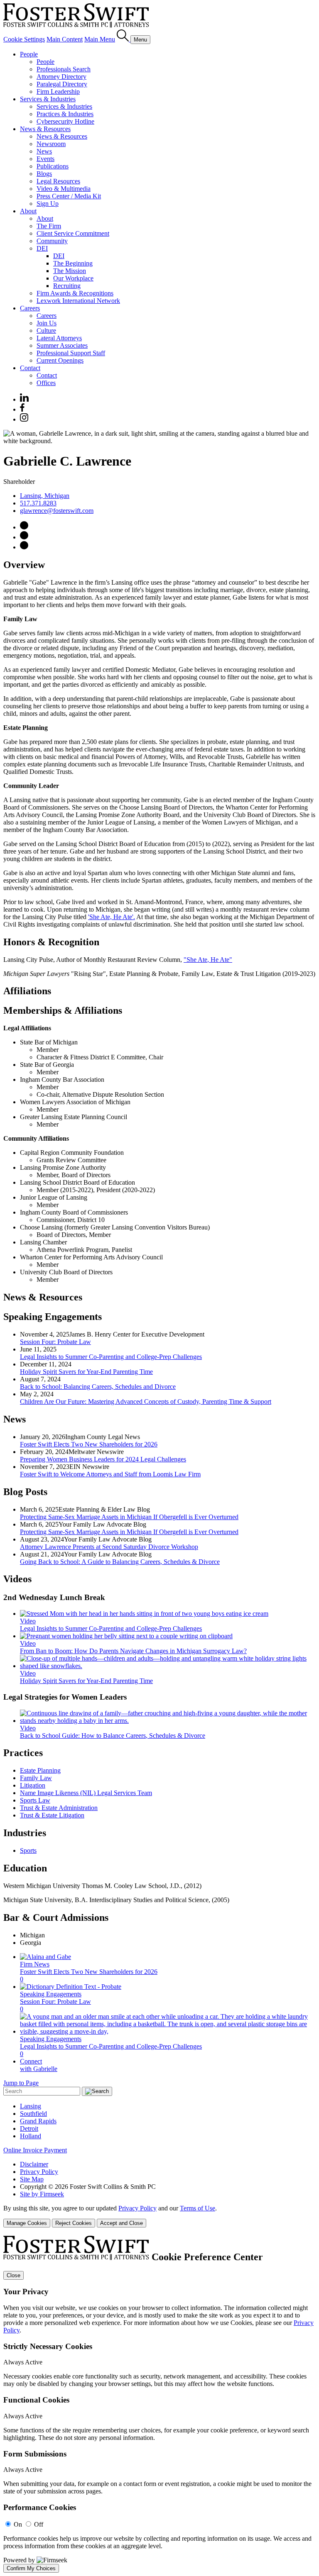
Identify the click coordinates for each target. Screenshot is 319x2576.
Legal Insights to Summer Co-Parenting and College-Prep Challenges (111, 1357)
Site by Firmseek (42, 2194)
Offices (46, 383)
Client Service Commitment (73, 233)
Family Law (36, 1778)
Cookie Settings (24, 39)
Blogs (44, 174)
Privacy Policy (39, 2172)
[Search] (124, 39)
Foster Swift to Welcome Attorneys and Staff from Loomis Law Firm (110, 1474)
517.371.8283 (38, 503)
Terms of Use (198, 2208)
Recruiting (67, 286)
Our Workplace (73, 278)
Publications (53, 166)
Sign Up (48, 204)
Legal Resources (58, 181)
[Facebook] (22, 409)
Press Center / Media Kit (69, 196)
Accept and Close (121, 2223)
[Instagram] (25, 419)
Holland (31, 2136)
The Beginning (73, 263)
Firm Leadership (58, 91)
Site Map (32, 2179)
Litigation (33, 1785)
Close (13, 2275)
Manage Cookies (27, 2223)
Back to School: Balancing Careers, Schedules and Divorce (98, 1387)
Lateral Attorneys (59, 338)
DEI (42, 248)
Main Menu (100, 39)
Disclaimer (34, 2164)
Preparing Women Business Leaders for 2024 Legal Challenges (103, 1459)
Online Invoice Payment (35, 2150)
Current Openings (60, 360)
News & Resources (45, 129)
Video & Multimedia (64, 189)
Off (39, 2524)
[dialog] (159, 2216)
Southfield (33, 2114)
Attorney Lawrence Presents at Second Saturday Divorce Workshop (109, 1547)
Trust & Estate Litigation (52, 1815)
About (28, 211)
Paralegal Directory (62, 84)
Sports (28, 1850)
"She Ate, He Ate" (208, 960)
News (44, 151)
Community (52, 241)
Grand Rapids (38, 2121)
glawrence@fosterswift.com (57, 511)
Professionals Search (64, 69)
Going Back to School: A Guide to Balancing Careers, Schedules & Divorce (120, 1562)
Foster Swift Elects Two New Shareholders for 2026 (89, 1444)
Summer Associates (62, 345)
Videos (17, 1579)
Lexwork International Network (78, 301)
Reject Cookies (74, 2223)
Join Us (47, 323)
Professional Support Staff (71, 353)
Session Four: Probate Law (55, 1342)
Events (45, 159)
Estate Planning (40, 1770)
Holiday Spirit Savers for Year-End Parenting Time (86, 1372)
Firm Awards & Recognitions (75, 293)
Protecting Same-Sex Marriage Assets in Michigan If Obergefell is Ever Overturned (129, 1517)
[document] (159, 2404)
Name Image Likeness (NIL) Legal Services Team (86, 1793)
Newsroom (51, 144)
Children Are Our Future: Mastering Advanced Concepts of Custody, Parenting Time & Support (146, 1401)
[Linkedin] (24, 399)
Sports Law (35, 1800)
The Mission (70, 271)
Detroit (29, 2128)
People (29, 54)
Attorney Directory (61, 77)
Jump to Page (21, 2083)
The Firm (49, 226)
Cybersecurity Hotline (65, 121)
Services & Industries (48, 99)
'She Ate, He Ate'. (112, 917)
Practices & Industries (65, 114)
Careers (30, 308)
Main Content (65, 39)
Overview (24, 565)
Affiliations (27, 991)
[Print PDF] (24, 537)
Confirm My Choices (31, 2568)
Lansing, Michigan (45, 496)
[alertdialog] (159, 2404)
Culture (46, 331)
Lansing (31, 2106)
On (18, 2524)
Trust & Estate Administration (59, 1808)
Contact (30, 368)
